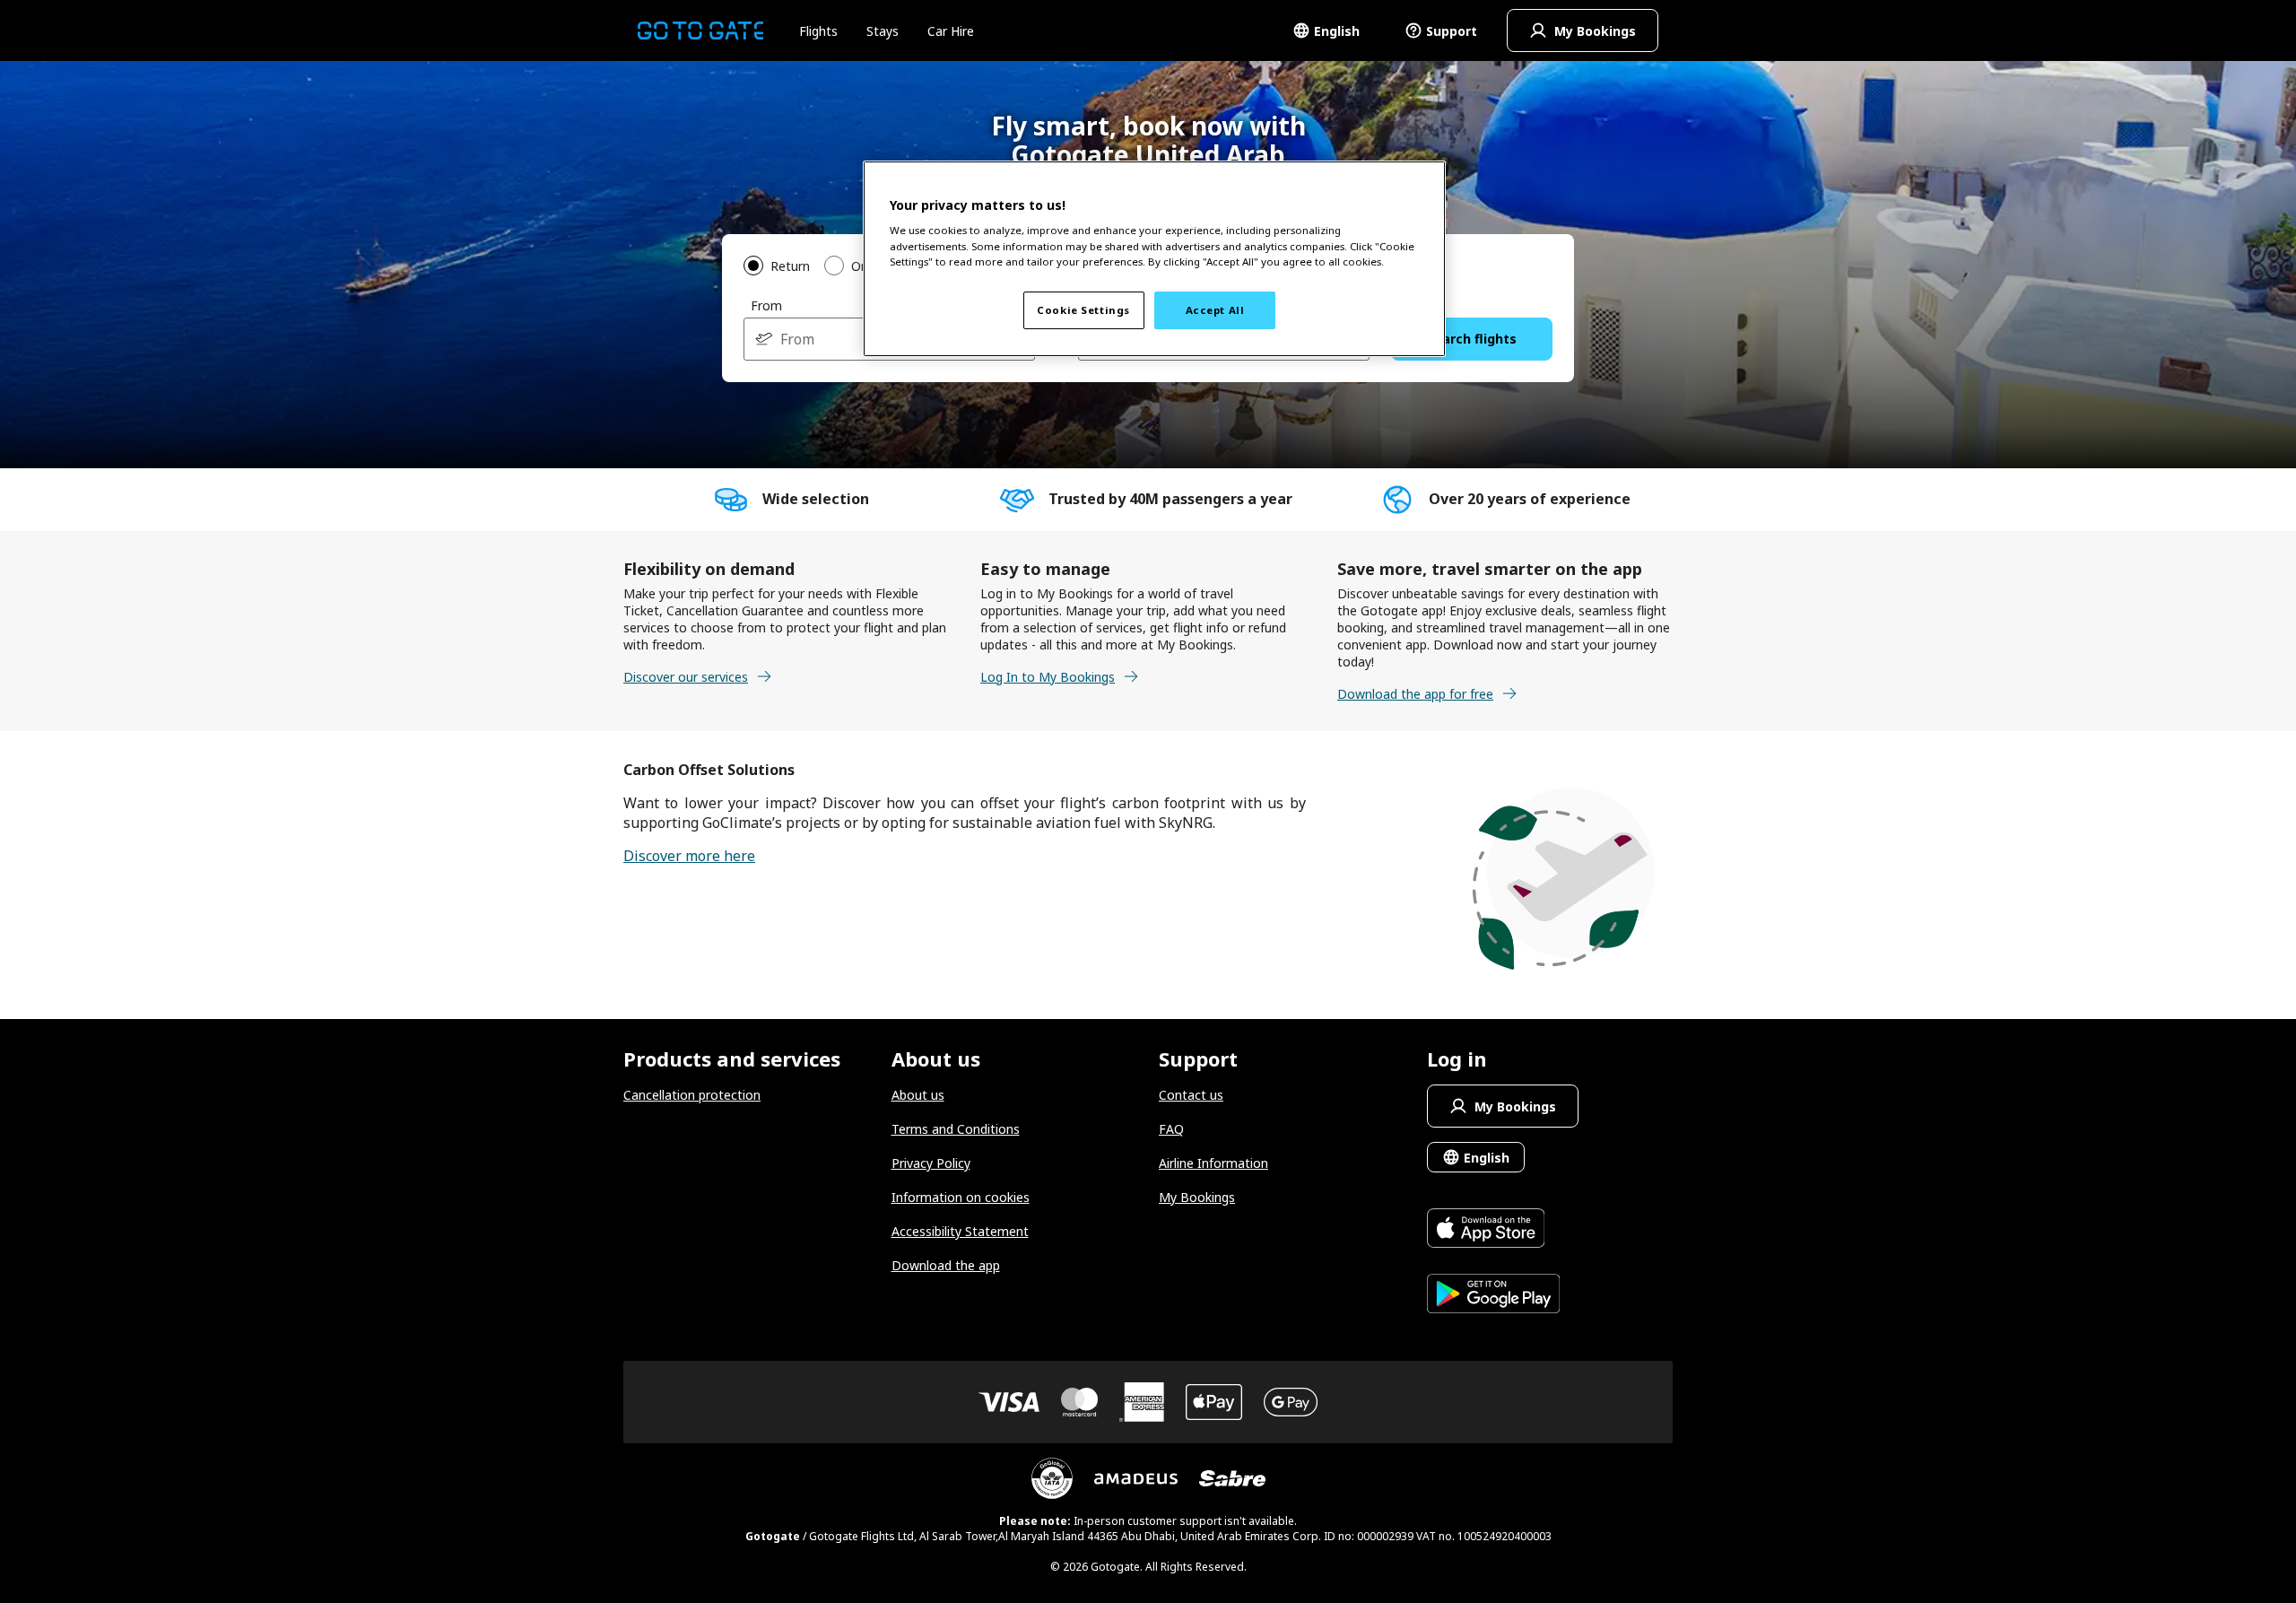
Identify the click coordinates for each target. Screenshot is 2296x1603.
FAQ (1171, 1129)
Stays (883, 31)
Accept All (1215, 310)
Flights (818, 31)
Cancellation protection (692, 1095)
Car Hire (951, 31)
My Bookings (1197, 1197)
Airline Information (1213, 1163)
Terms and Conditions (956, 1129)
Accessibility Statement (960, 1231)
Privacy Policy (931, 1163)
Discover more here (689, 856)
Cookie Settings (1083, 310)
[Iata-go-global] (1052, 1478)
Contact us (1191, 1095)
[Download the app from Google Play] (1494, 1296)
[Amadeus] (1136, 1479)
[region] (1154, 259)
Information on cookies (961, 1197)
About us (918, 1095)
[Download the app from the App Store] (1494, 1230)
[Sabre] (1232, 1478)
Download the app (946, 1265)
